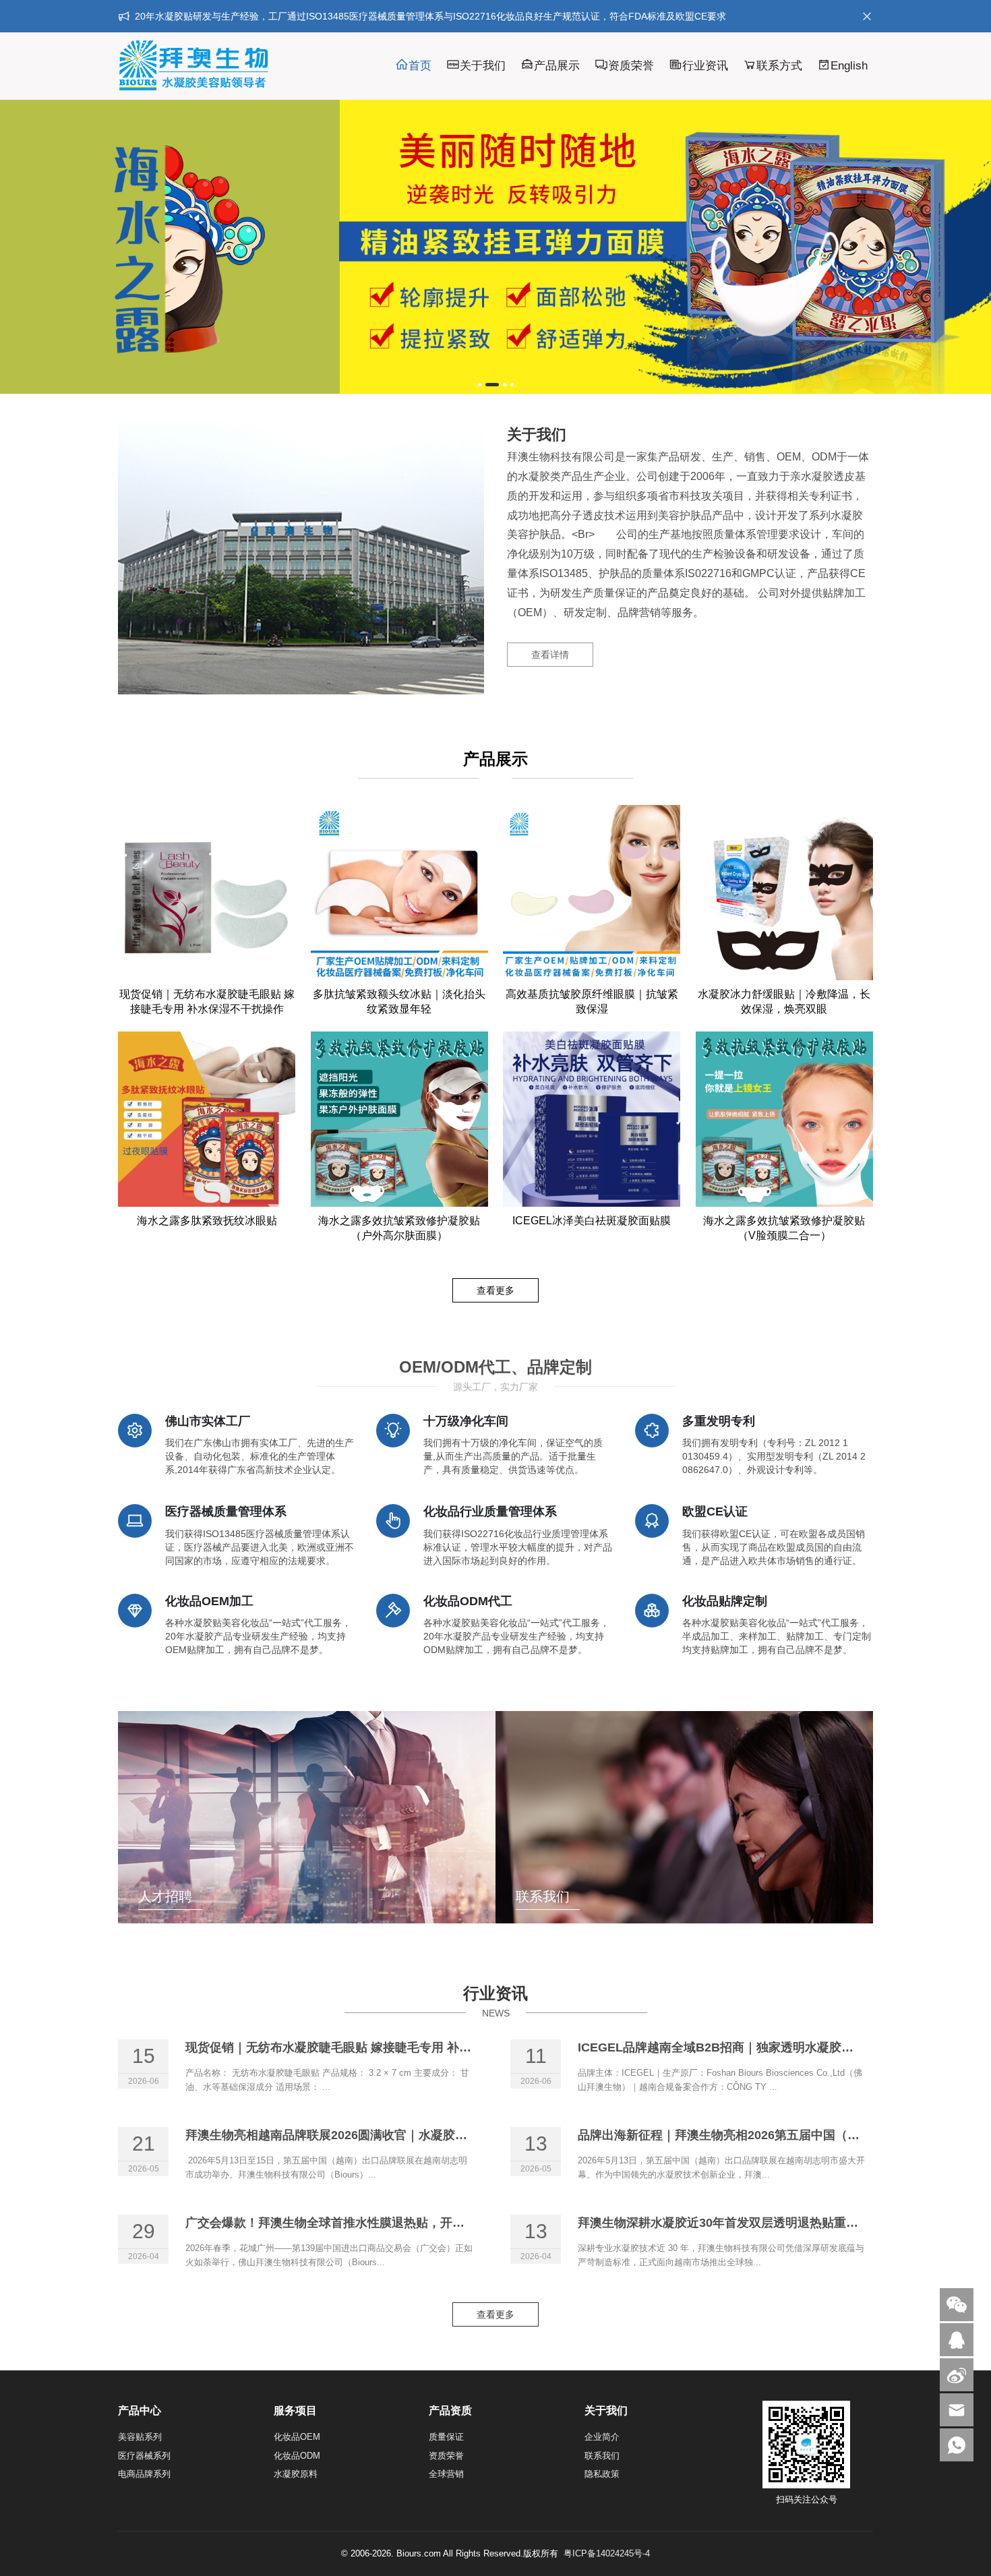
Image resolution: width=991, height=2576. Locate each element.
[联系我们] (957, 2340)
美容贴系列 (140, 2437)
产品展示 (557, 66)
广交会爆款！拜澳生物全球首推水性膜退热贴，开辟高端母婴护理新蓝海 (380, 2223)
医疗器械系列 (144, 2456)
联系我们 (602, 2456)
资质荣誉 (631, 66)
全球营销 (446, 2474)
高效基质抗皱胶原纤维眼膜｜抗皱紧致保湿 (592, 1001)
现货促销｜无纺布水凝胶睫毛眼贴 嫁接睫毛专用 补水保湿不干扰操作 (207, 1001)
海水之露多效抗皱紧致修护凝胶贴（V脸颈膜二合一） (784, 1228)
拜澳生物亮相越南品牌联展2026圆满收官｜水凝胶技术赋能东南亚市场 (375, 2135)
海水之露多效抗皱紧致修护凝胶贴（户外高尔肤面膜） (399, 1228)
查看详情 (550, 655)
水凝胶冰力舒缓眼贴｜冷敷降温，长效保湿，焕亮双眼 (784, 1001)
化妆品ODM (297, 2456)
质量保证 (446, 2437)
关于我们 (483, 66)
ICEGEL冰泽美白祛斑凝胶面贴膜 (592, 1221)
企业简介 (602, 2437)
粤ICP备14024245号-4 (607, 2553)
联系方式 (779, 66)
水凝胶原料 (296, 2474)
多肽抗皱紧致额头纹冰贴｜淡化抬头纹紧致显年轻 (399, 1001)
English (849, 66)
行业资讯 (705, 66)
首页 (420, 66)
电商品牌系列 (144, 2474)
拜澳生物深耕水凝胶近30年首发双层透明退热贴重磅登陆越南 (742, 2223)
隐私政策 (602, 2474)
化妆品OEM (297, 2437)
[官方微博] (957, 2375)
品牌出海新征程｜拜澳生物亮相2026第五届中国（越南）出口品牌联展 (767, 2135)
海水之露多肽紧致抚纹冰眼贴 (207, 1221)
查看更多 (495, 1290)
